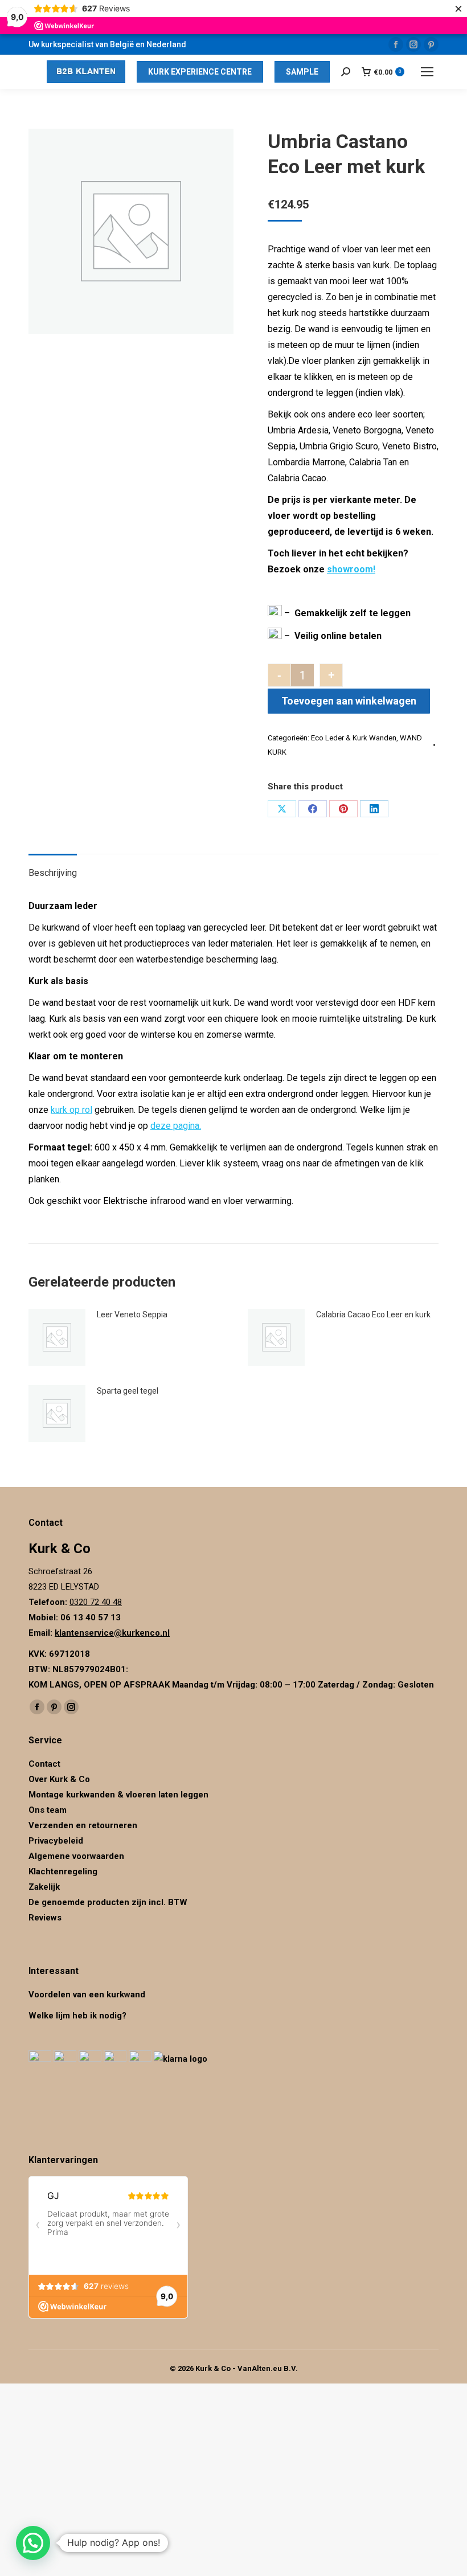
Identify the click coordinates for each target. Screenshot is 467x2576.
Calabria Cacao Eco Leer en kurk (373, 1314)
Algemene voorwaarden (76, 1856)
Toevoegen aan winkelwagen (349, 701)
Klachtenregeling (63, 1871)
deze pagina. (176, 1126)
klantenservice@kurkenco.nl (112, 1633)
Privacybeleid (57, 1841)
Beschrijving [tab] (53, 873)
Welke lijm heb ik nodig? (77, 2016)
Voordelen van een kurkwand (87, 1995)
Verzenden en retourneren (83, 1825)
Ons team (48, 1810)
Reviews (45, 1918)
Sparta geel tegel (128, 1391)
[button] (33, 2543)
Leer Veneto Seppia (132, 1314)
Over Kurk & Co (59, 1779)
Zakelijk (44, 1887)
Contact (44, 1764)
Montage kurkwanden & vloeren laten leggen (118, 1795)
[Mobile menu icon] (427, 72)
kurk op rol (71, 1110)
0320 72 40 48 (96, 1602)
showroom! (351, 569)
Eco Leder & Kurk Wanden (354, 738)
